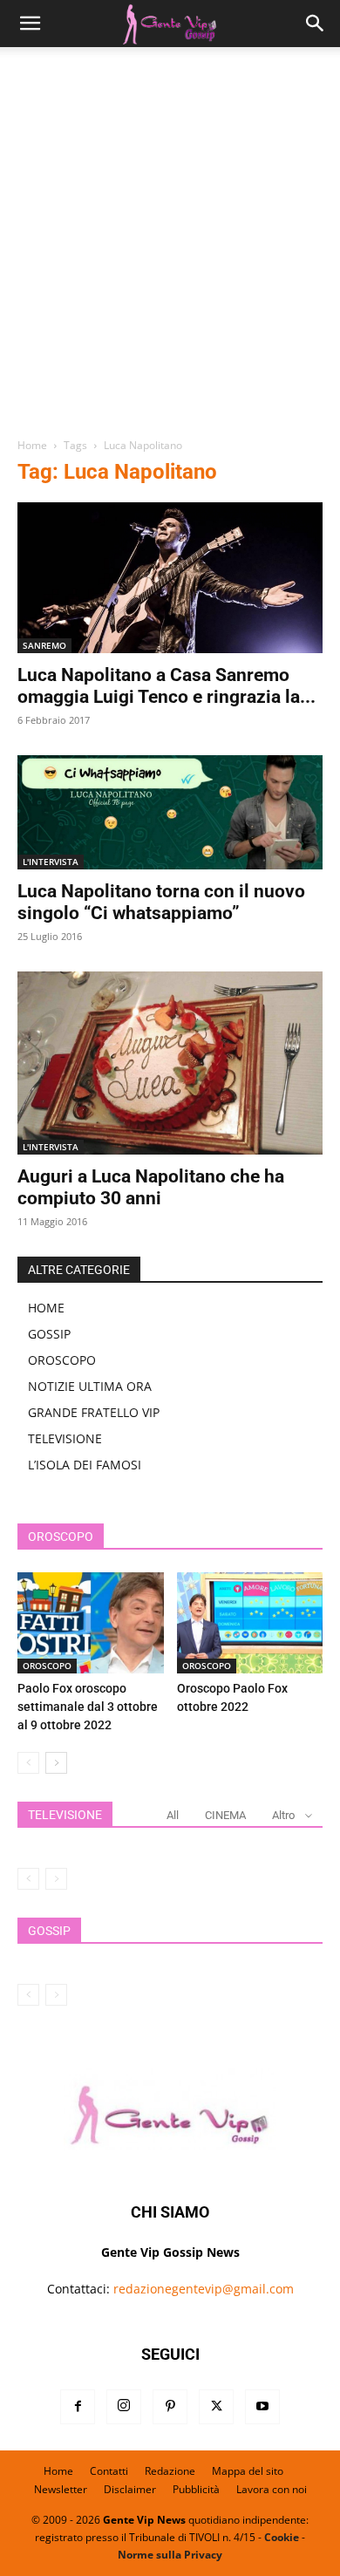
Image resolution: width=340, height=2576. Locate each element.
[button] (30, 24)
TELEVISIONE (65, 1438)
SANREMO (44, 645)
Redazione (170, 2471)
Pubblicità (196, 2489)
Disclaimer (130, 2489)
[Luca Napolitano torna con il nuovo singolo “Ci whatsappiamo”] (170, 812)
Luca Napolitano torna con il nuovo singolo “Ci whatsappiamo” (161, 902)
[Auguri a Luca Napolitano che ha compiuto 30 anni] (170, 1063)
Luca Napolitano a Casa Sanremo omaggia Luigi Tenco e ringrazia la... (167, 686)
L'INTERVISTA (51, 862)
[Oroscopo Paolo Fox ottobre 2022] (250, 1622)
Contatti (109, 2471)
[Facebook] (78, 2407)
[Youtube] (262, 2407)
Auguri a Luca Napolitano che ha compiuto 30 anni (151, 1187)
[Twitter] (216, 2407)
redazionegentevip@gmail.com (204, 2289)
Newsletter (61, 2489)
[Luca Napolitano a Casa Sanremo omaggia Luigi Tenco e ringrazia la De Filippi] (170, 578)
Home (32, 445)
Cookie (282, 2537)
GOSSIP (49, 1334)
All (173, 1815)
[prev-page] (28, 1763)
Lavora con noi (272, 2489)
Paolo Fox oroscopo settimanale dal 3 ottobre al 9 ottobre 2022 (88, 1707)
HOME (46, 1308)
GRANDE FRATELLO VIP (94, 1412)
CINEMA (225, 1815)
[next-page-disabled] (56, 1879)
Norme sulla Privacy (170, 2555)
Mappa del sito (248, 2471)
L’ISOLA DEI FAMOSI (85, 1465)
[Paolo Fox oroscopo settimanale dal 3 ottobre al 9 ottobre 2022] (91, 1622)
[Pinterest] (170, 2407)
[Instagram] (124, 2407)
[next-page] (56, 1763)
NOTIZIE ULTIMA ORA (90, 1386)
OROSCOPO (62, 1360)
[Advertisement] (170, 249)
